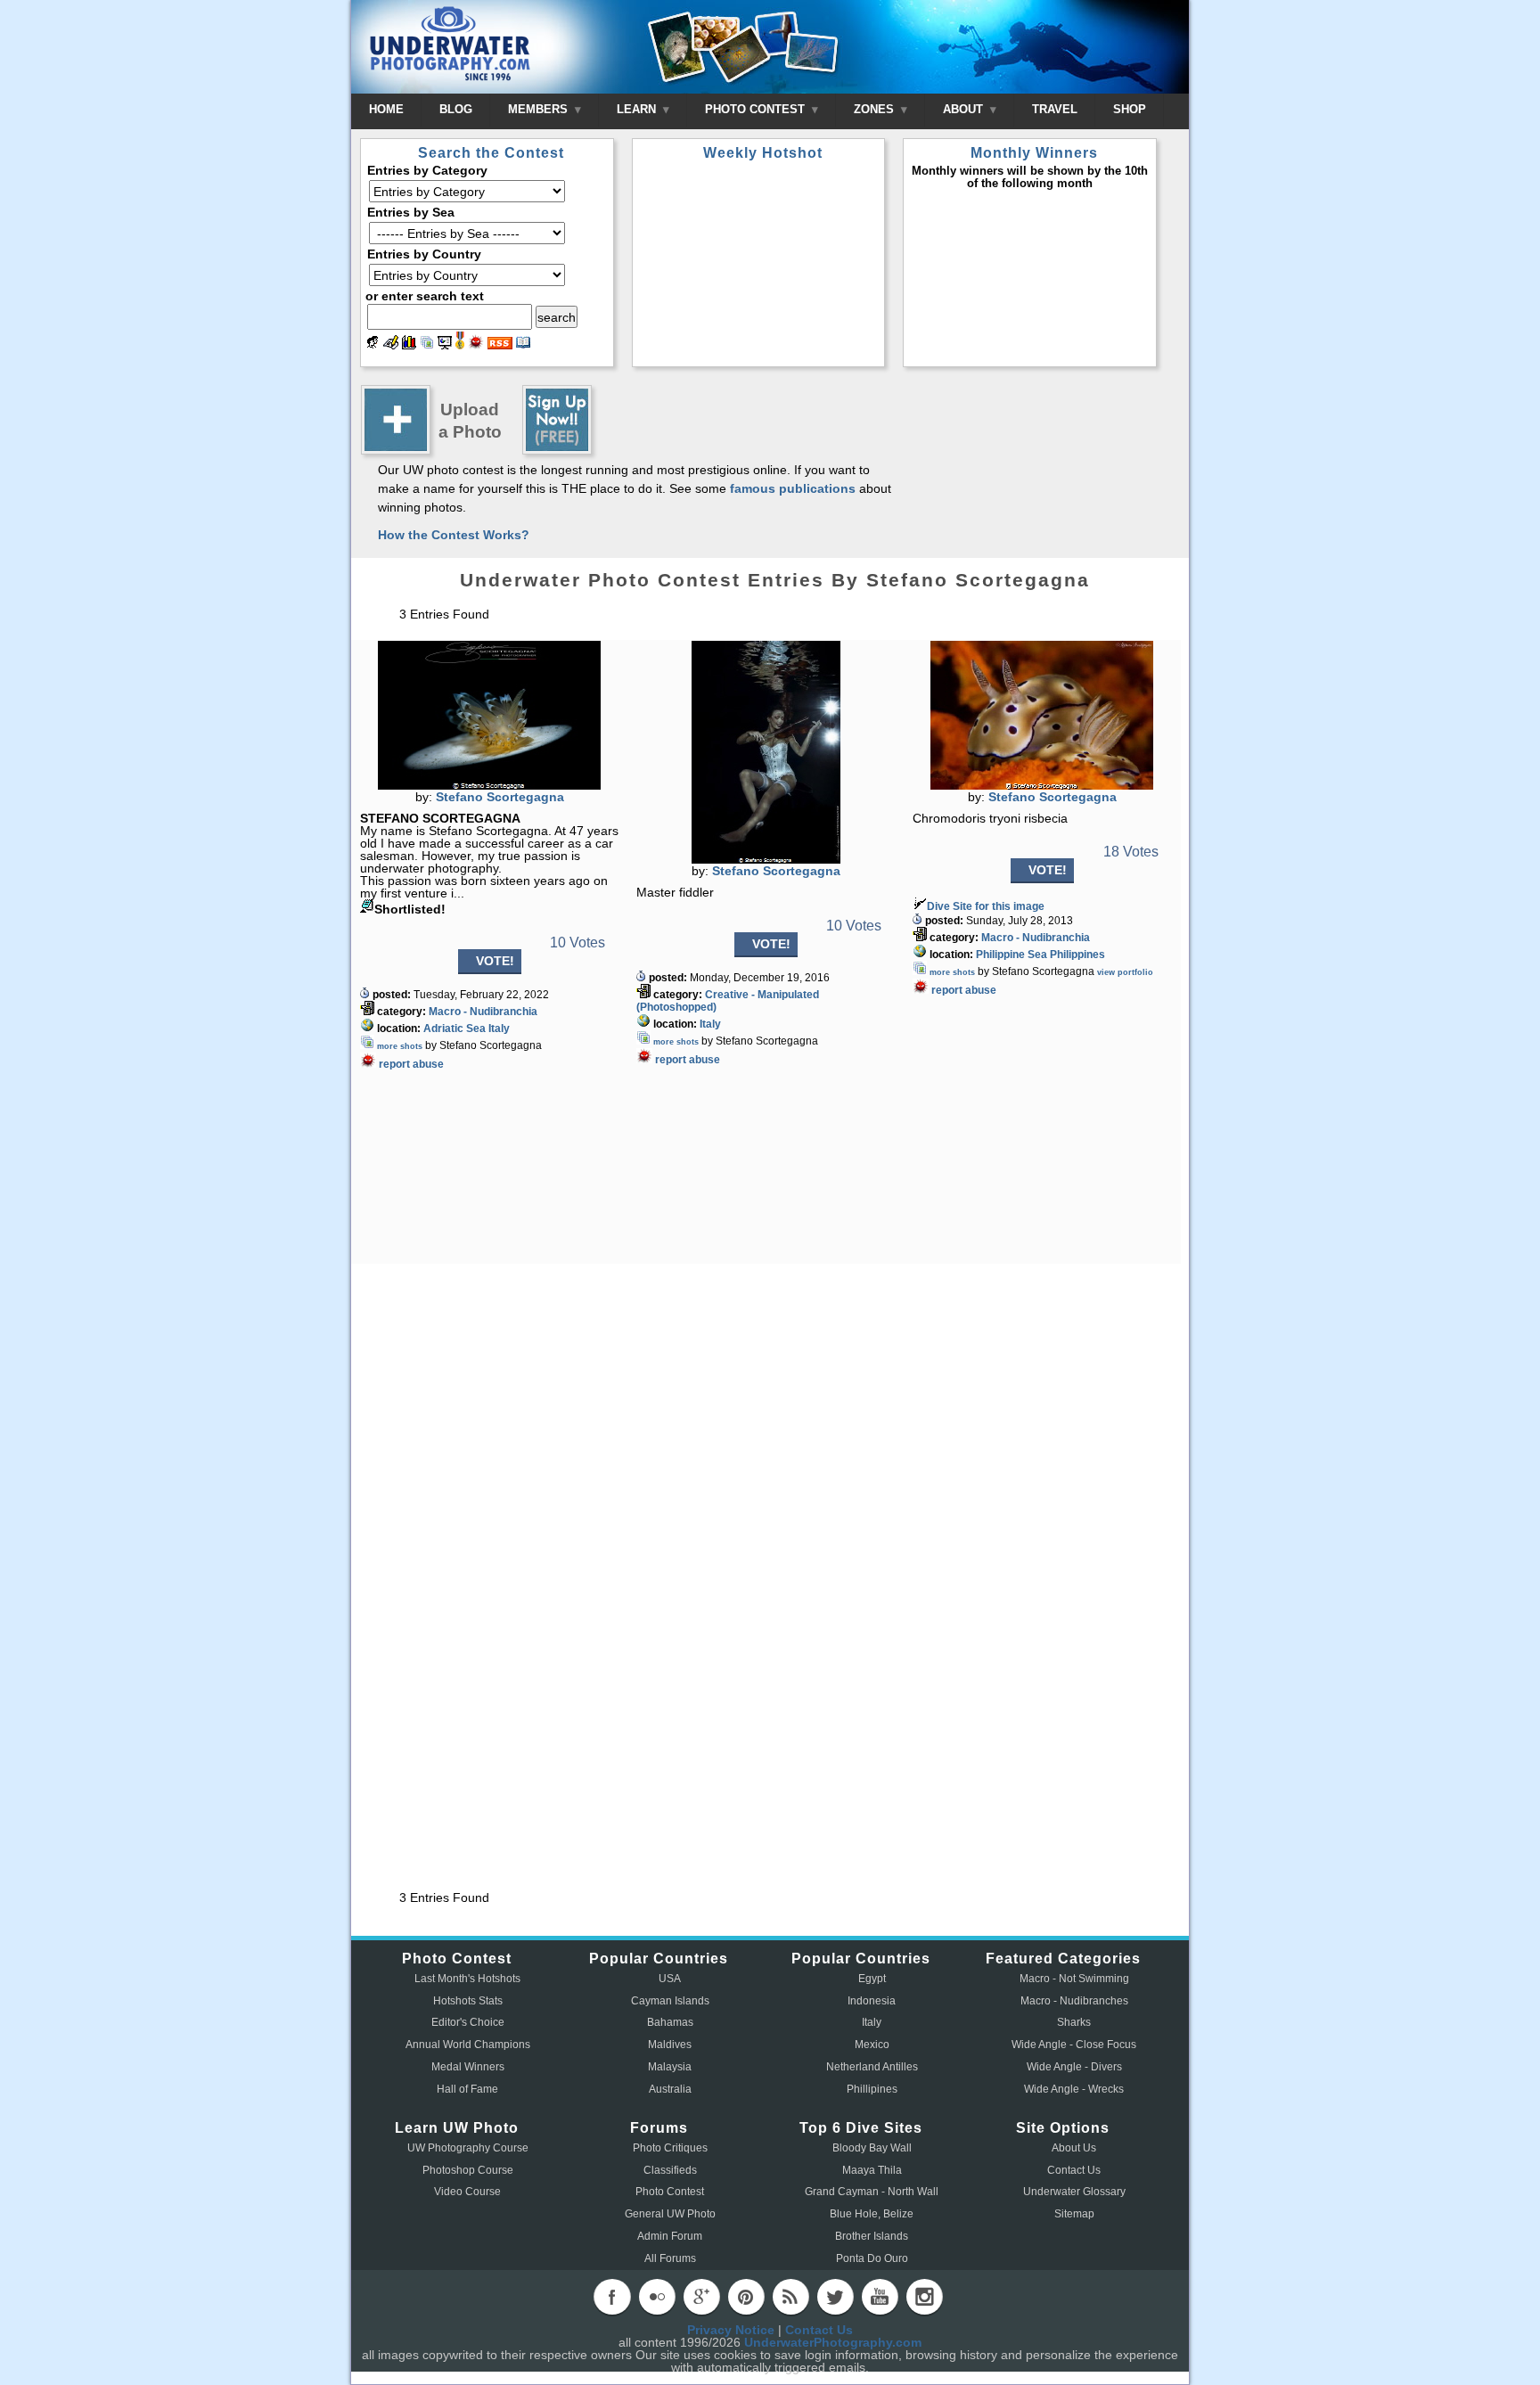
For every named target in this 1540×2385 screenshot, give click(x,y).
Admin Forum (670, 2236)
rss (790, 2297)
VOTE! (495, 961)
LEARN (638, 109)
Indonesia (872, 2001)
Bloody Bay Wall (872, 2148)
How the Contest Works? (454, 535)
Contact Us (1074, 2170)
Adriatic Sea (455, 1029)
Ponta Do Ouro (872, 2258)
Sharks (1074, 2022)
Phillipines (872, 2089)
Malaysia (670, 2067)
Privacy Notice (731, 2330)
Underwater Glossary (1074, 2192)
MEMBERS (540, 109)
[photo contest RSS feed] (500, 345)
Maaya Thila (872, 2170)
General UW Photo (670, 2214)
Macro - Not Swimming (1074, 1979)
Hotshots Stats (468, 2001)
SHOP (1130, 109)
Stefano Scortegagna (500, 797)
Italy (499, 1029)
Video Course (467, 2192)
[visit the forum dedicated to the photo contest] (373, 345)
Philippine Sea (1012, 955)
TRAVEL (1055, 109)
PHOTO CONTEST (757, 109)
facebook (612, 2297)
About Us (1074, 2148)
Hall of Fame (467, 2089)
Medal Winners (468, 2067)
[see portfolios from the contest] (427, 345)
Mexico (872, 2045)
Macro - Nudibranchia (483, 1012)
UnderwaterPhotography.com (833, 2342)
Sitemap (1074, 2214)
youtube (880, 2297)
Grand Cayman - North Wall (872, 2192)
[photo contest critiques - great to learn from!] (391, 345)
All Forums (670, 2258)
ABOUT (965, 109)
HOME (386, 109)
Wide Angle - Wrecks (1074, 2089)
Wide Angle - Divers (1074, 2067)
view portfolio (1125, 972)
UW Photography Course (468, 2148)
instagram (924, 2297)
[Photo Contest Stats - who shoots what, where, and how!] (409, 345)
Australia (670, 2089)
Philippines (1077, 955)
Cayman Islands (670, 2001)
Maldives (670, 2045)
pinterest (746, 2297)
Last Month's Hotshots (467, 1979)
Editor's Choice (468, 2022)
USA (670, 1979)
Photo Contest (670, 2192)
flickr (657, 2297)
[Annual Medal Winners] (460, 345)
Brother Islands (872, 2236)
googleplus (701, 2297)
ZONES (876, 109)
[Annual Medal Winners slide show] (445, 345)
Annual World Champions (468, 2045)
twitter (835, 2297)
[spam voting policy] (476, 345)
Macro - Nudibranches (1074, 2001)
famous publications (793, 488)
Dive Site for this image (986, 906)
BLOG (456, 109)
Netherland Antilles (872, 2067)
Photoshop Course (468, 2170)
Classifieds (670, 2170)
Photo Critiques (670, 2148)
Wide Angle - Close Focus (1074, 2045)
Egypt (872, 1979)
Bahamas (670, 2022)
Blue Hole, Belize (872, 2214)
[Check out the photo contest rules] (523, 345)
